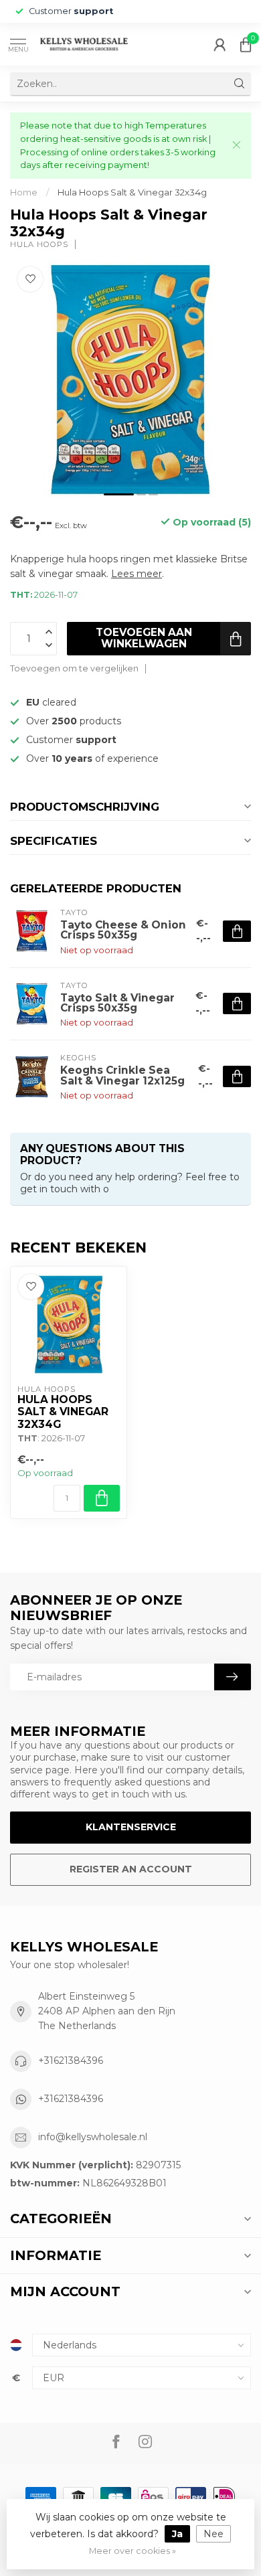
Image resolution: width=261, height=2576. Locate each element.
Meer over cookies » (133, 2551)
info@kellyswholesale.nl (93, 2137)
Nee (213, 2534)
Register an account (131, 1869)
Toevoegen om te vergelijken (74, 668)
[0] (246, 44)
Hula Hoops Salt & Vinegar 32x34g (132, 192)
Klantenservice (131, 1827)
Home (24, 192)
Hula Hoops (39, 245)
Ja (177, 2534)
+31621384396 (71, 2061)
